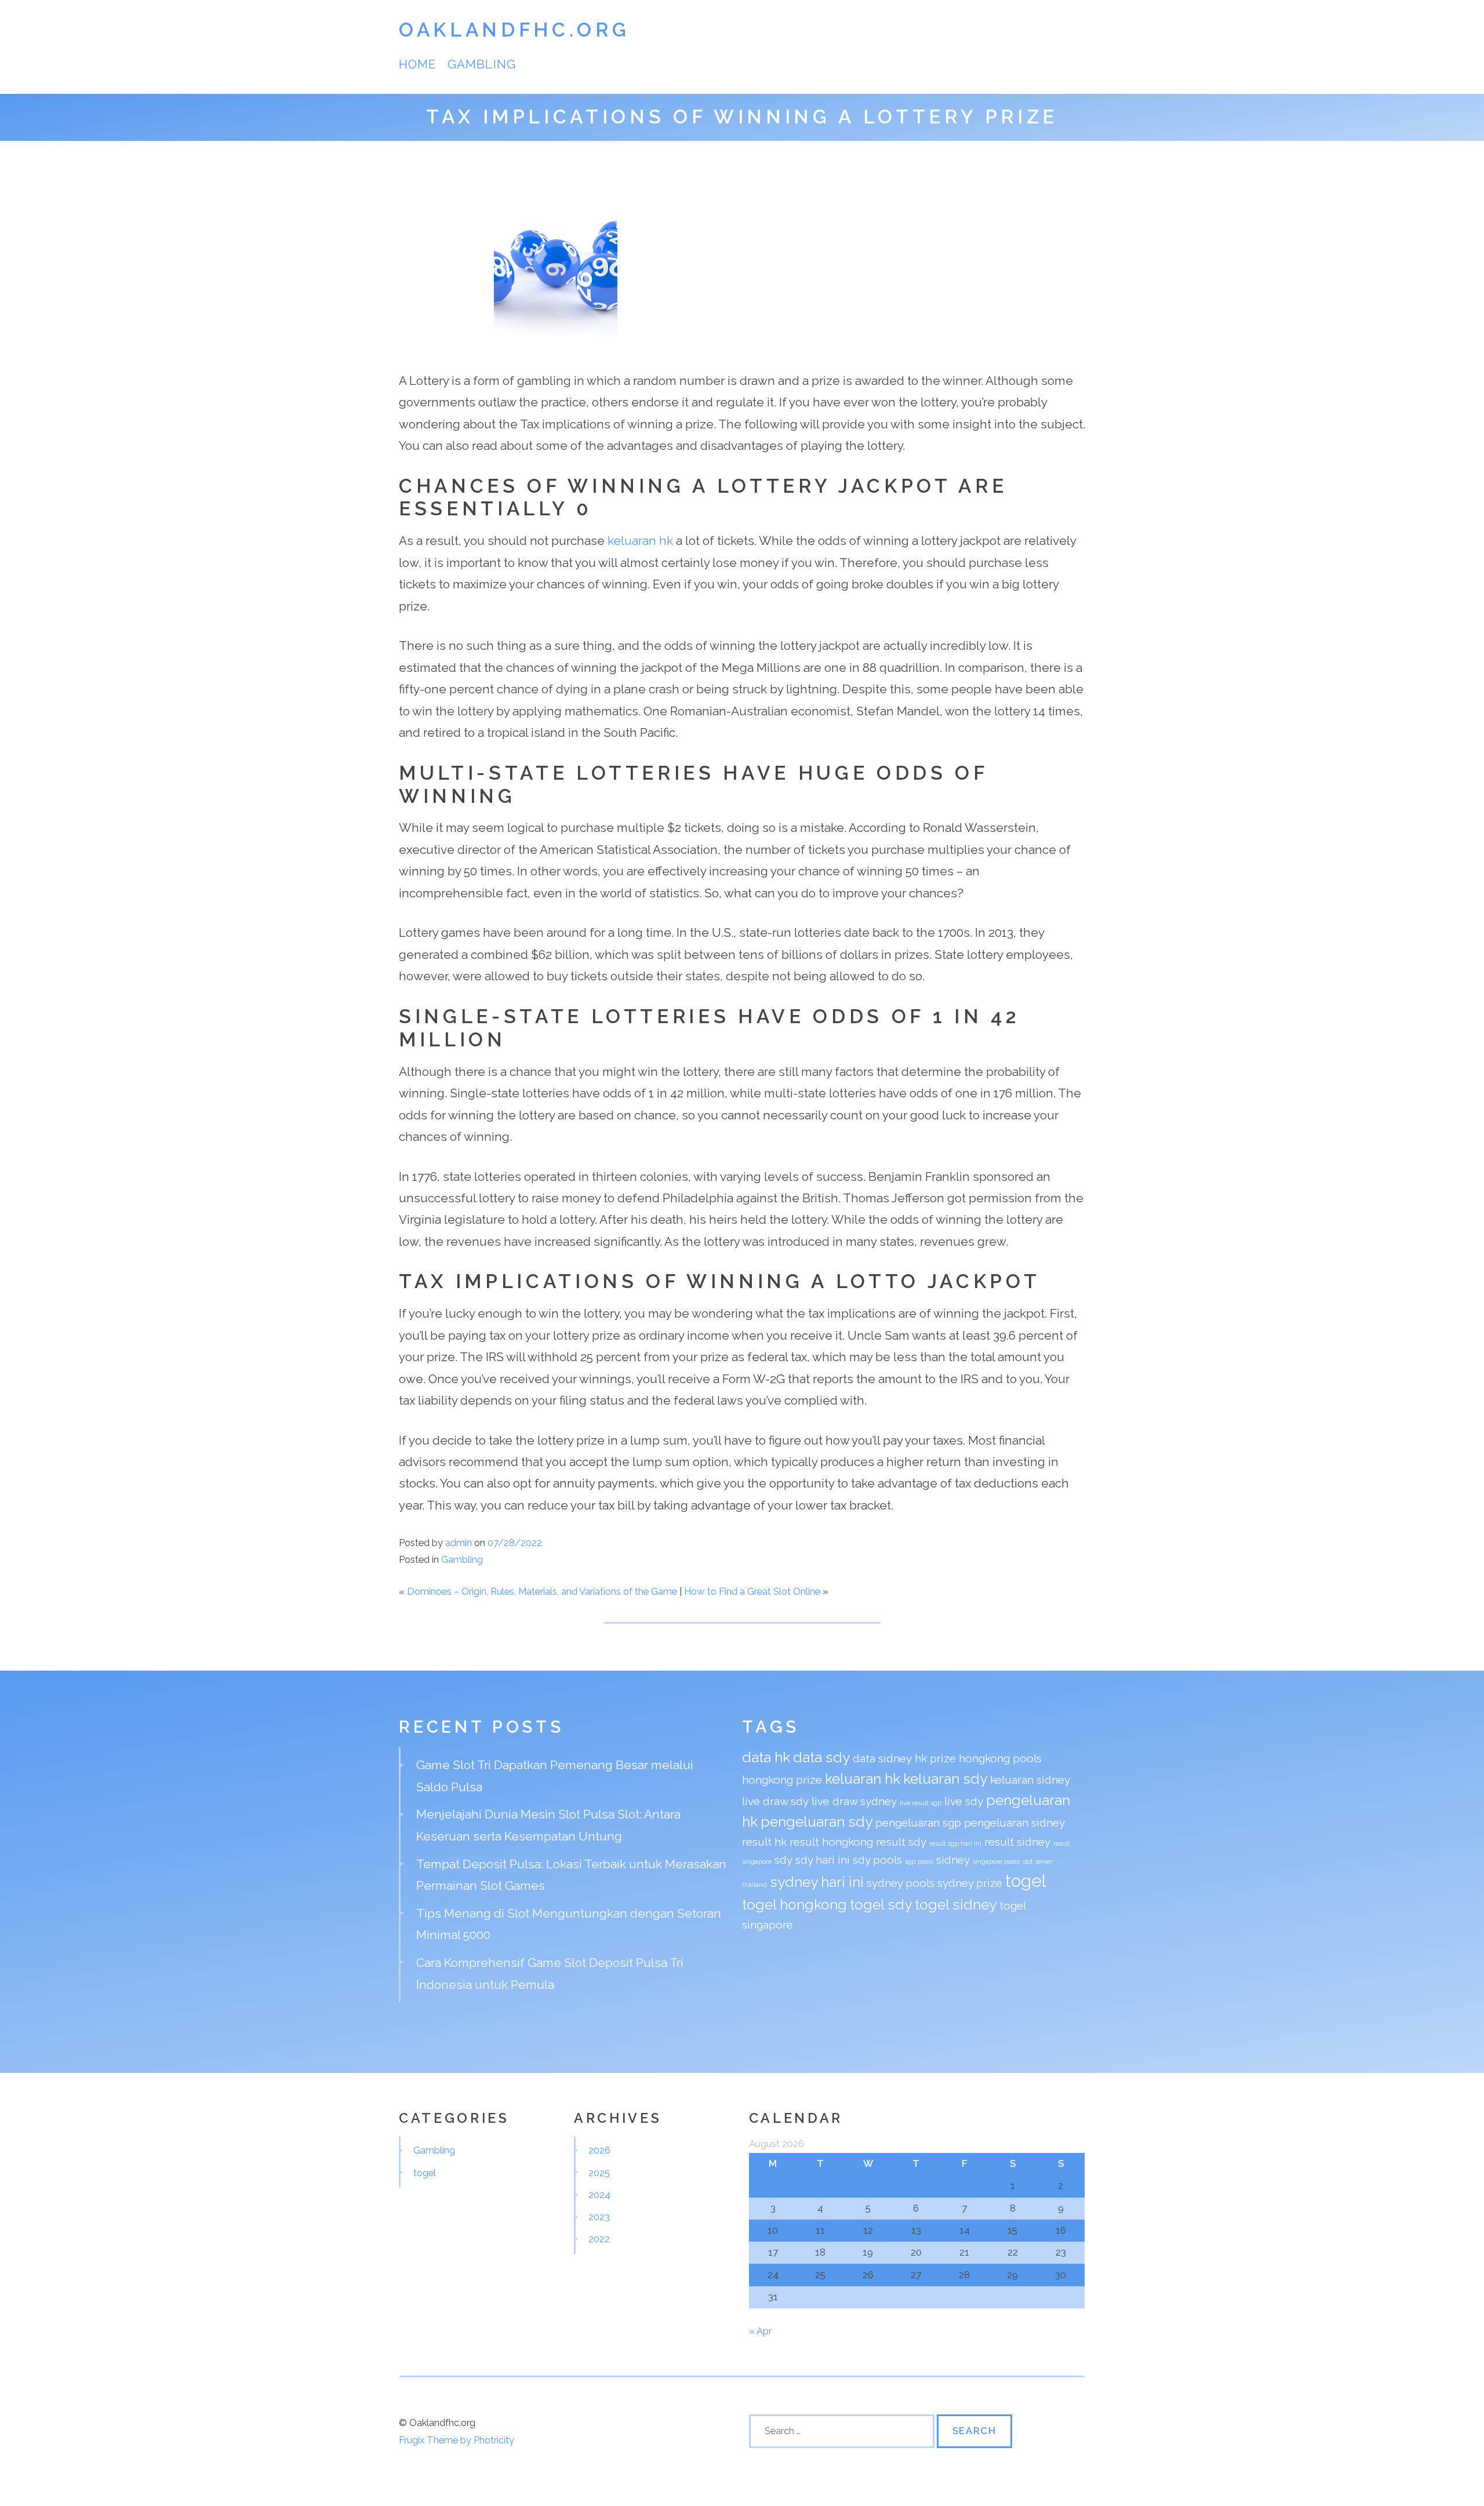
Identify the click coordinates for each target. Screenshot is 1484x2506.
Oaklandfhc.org (514, 30)
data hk (766, 1757)
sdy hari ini (823, 1860)
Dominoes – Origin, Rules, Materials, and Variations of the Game (542, 1591)
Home (417, 64)
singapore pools (996, 1861)
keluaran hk (640, 541)
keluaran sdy (945, 1779)
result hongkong (831, 1842)
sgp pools (919, 1861)
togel (1026, 1881)
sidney (953, 1860)
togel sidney (956, 1905)
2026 (599, 2150)
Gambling (481, 64)
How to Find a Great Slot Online (752, 1591)
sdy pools (877, 1860)
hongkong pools (1000, 1758)
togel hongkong (794, 1905)
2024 (599, 2195)
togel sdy (881, 1905)
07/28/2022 (515, 1543)
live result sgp (921, 1803)
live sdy (964, 1801)
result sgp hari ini (955, 1843)
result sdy (901, 1842)
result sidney (1017, 1842)
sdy (783, 1860)
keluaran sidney (1030, 1780)
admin (459, 1543)
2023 (599, 2217)
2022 (599, 2239)
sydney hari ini (817, 1882)
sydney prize (970, 1883)
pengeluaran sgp (918, 1823)
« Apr (760, 2331)
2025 (599, 2173)
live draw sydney (854, 1801)
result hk (764, 1842)
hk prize (935, 1758)
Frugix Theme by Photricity (457, 2440)
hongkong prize (782, 1780)
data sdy (821, 1757)
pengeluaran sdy (816, 1822)
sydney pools (901, 1883)
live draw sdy (775, 1801)
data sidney (882, 1758)
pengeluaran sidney (1014, 1823)
